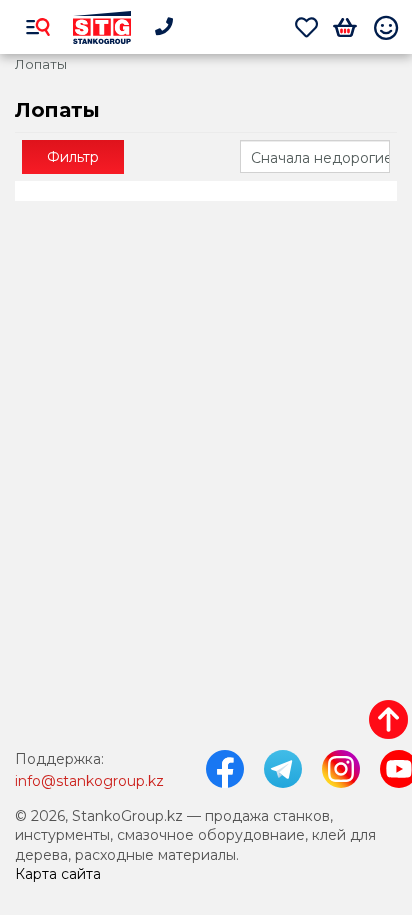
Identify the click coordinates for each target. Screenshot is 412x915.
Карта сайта (58, 874)
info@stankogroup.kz (89, 781)
